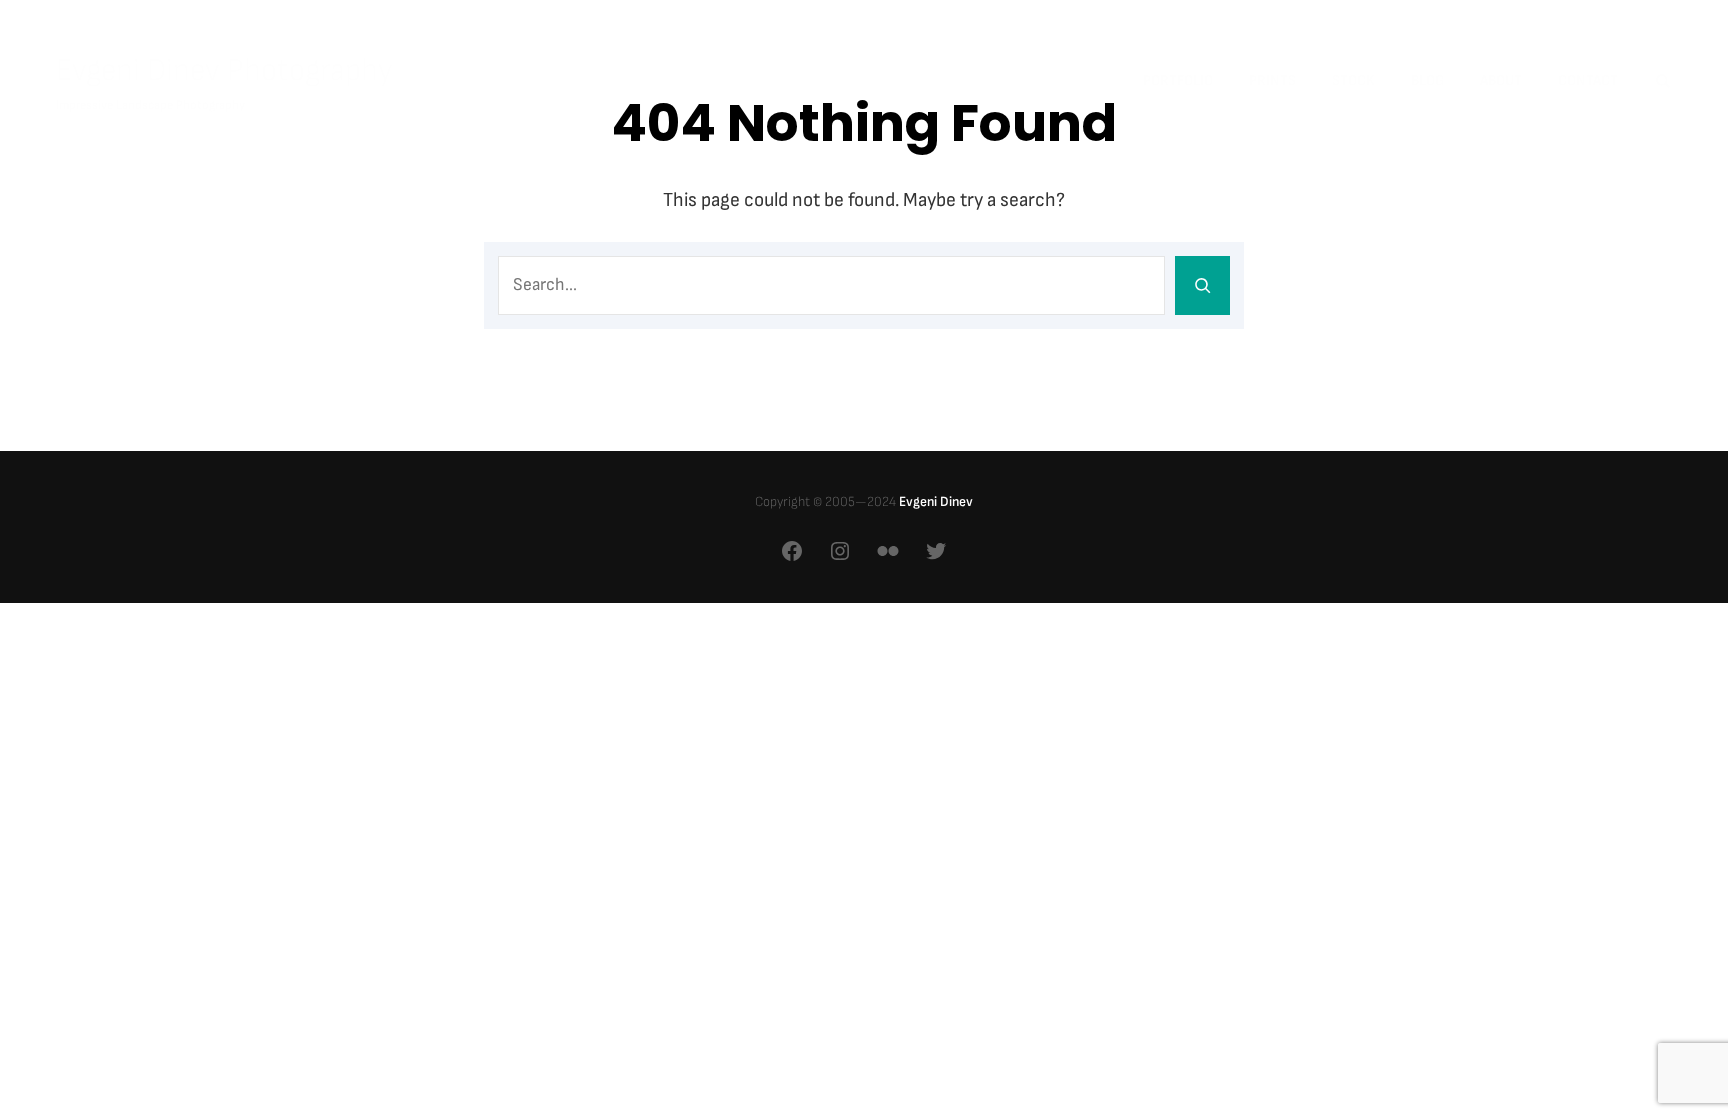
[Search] (1202, 285)
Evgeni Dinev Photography (224, 70)
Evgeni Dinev (936, 501)
